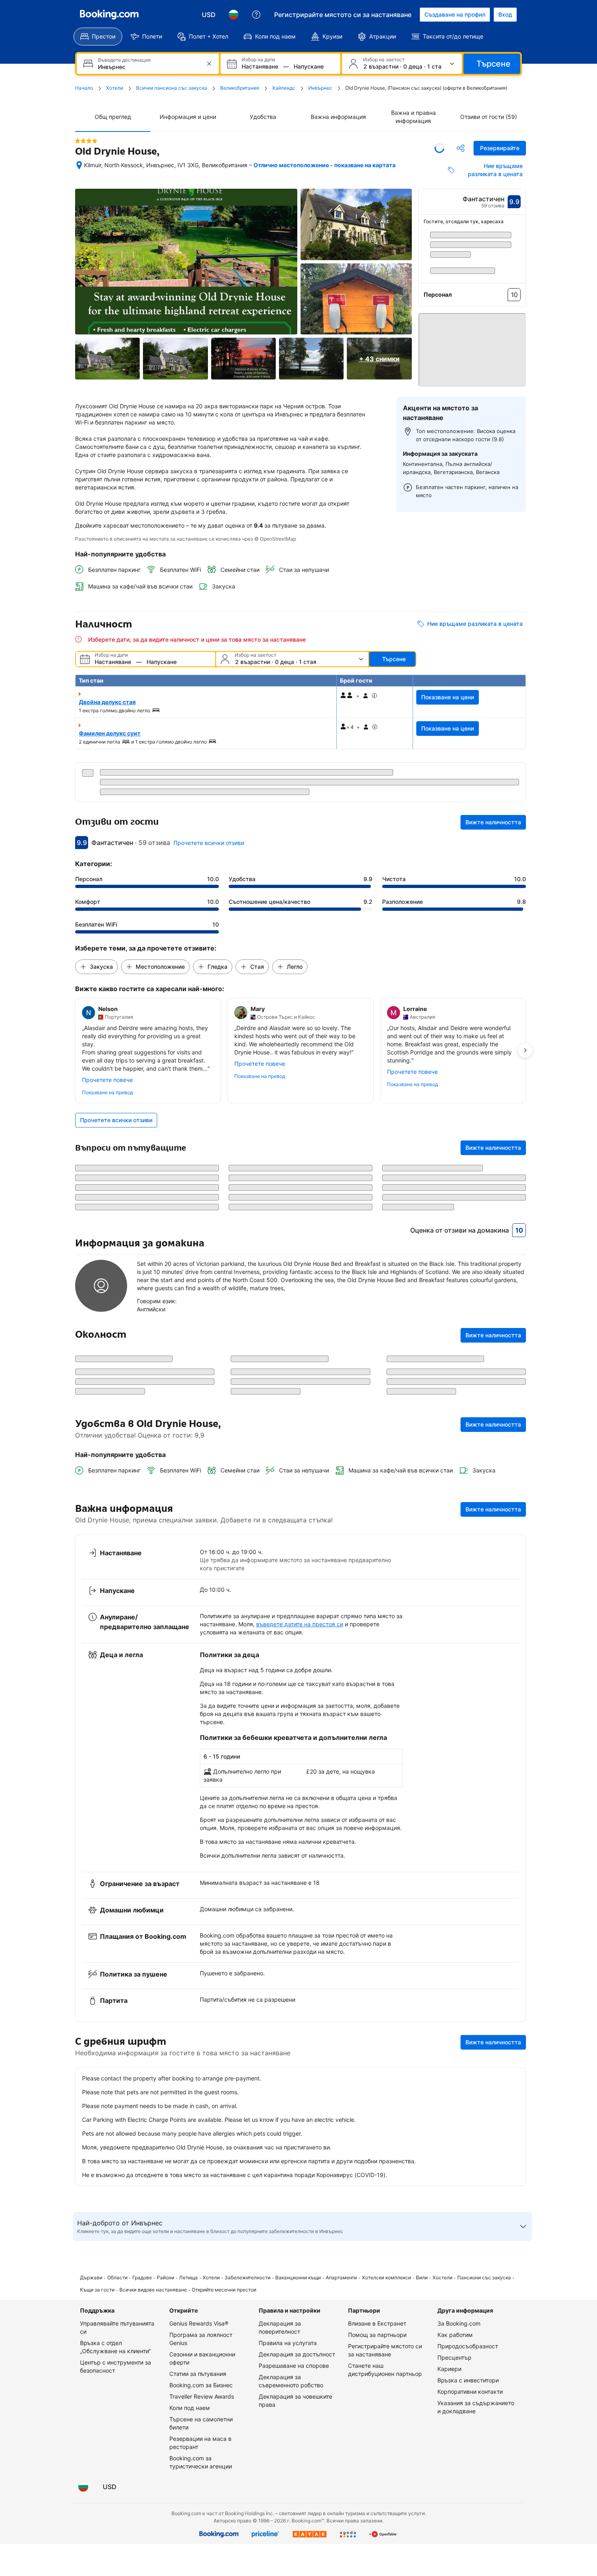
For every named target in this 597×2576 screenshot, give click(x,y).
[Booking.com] (109, 15)
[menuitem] (98, 37)
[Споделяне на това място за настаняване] (461, 148)
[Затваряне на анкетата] (515, 1716)
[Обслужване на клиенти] (256, 15)
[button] (472, 346)
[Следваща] (520, 256)
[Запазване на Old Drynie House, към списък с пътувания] (439, 148)
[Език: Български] (234, 15)
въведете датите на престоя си (300, 1956)
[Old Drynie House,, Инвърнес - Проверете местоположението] (79, 165)
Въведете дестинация (124, 60)
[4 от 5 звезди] (86, 141)
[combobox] (149, 67)
